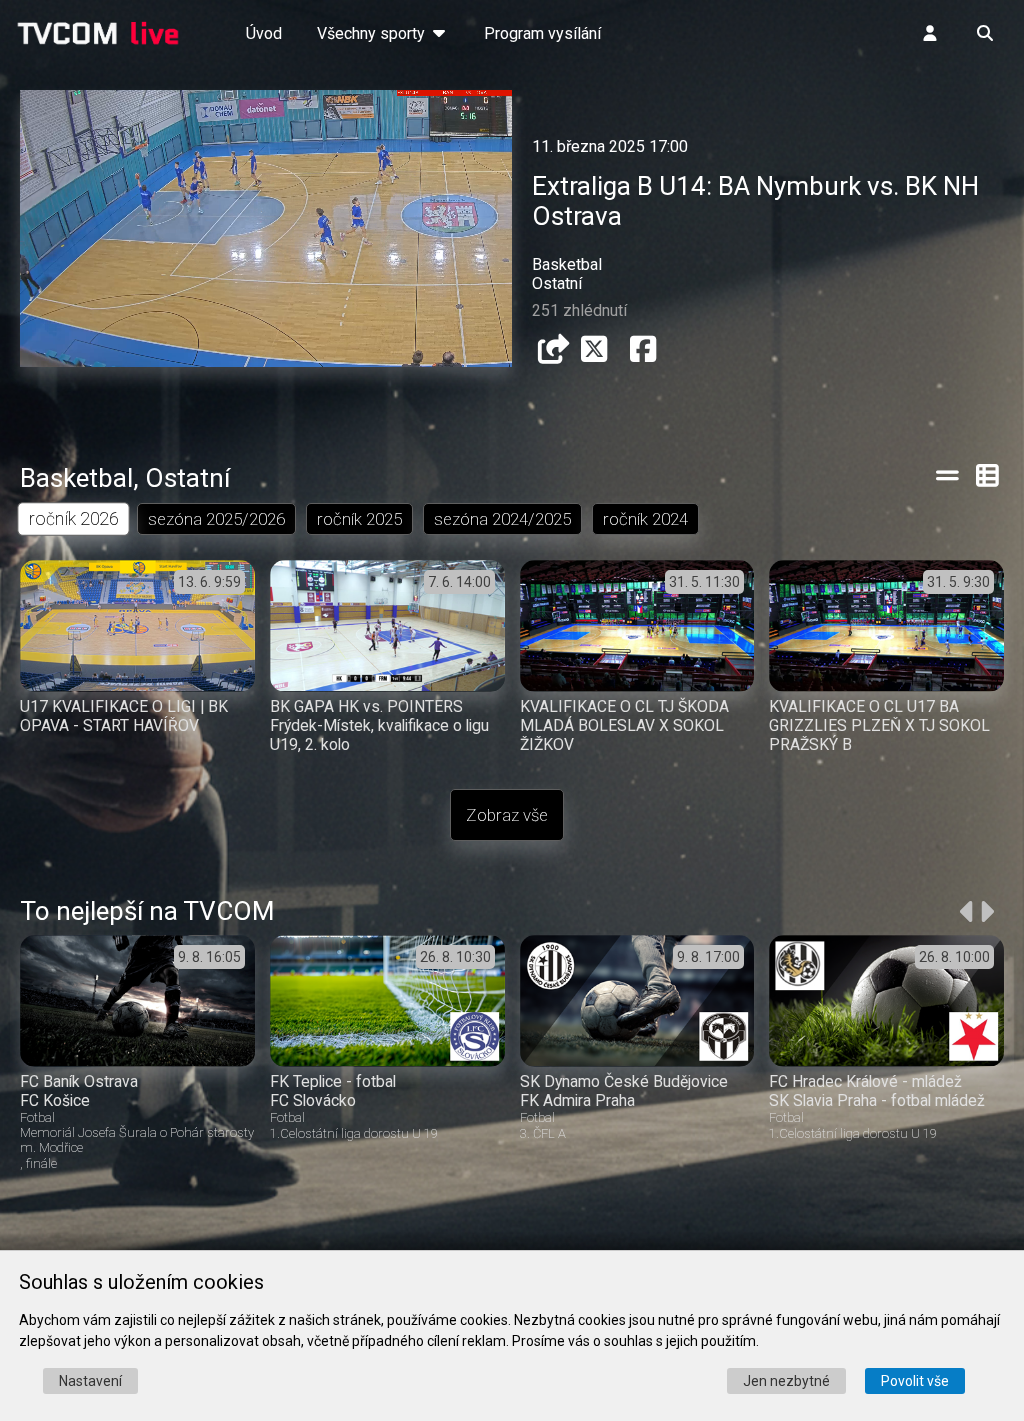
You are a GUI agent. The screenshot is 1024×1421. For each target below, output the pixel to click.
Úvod (264, 33)
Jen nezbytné (786, 1381)
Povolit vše (915, 1381)
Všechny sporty (373, 33)
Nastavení (90, 1381)
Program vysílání (542, 33)
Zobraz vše (507, 815)
